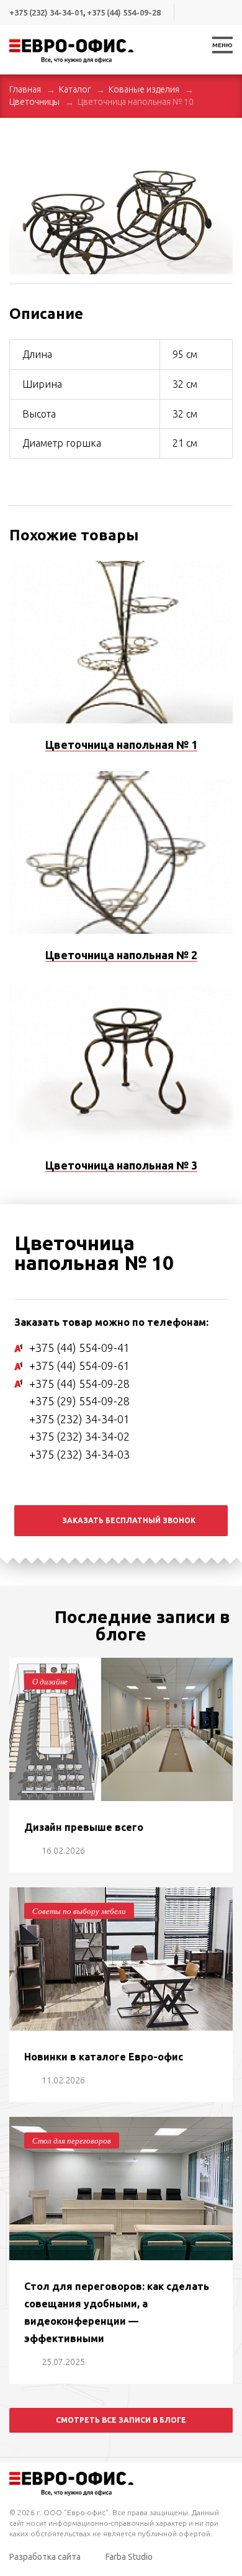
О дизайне (50, 1681)
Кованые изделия (144, 89)
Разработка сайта (45, 2557)
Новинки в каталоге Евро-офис (104, 2057)
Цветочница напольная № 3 (121, 1165)
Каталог (75, 89)
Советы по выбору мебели (79, 1911)
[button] (222, 148)
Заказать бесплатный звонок (129, 1520)
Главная (25, 89)
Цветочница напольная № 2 (121, 955)
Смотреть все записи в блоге (121, 2420)
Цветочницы (34, 102)
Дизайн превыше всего (84, 1827)
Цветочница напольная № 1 (121, 745)
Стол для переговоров (72, 2140)
